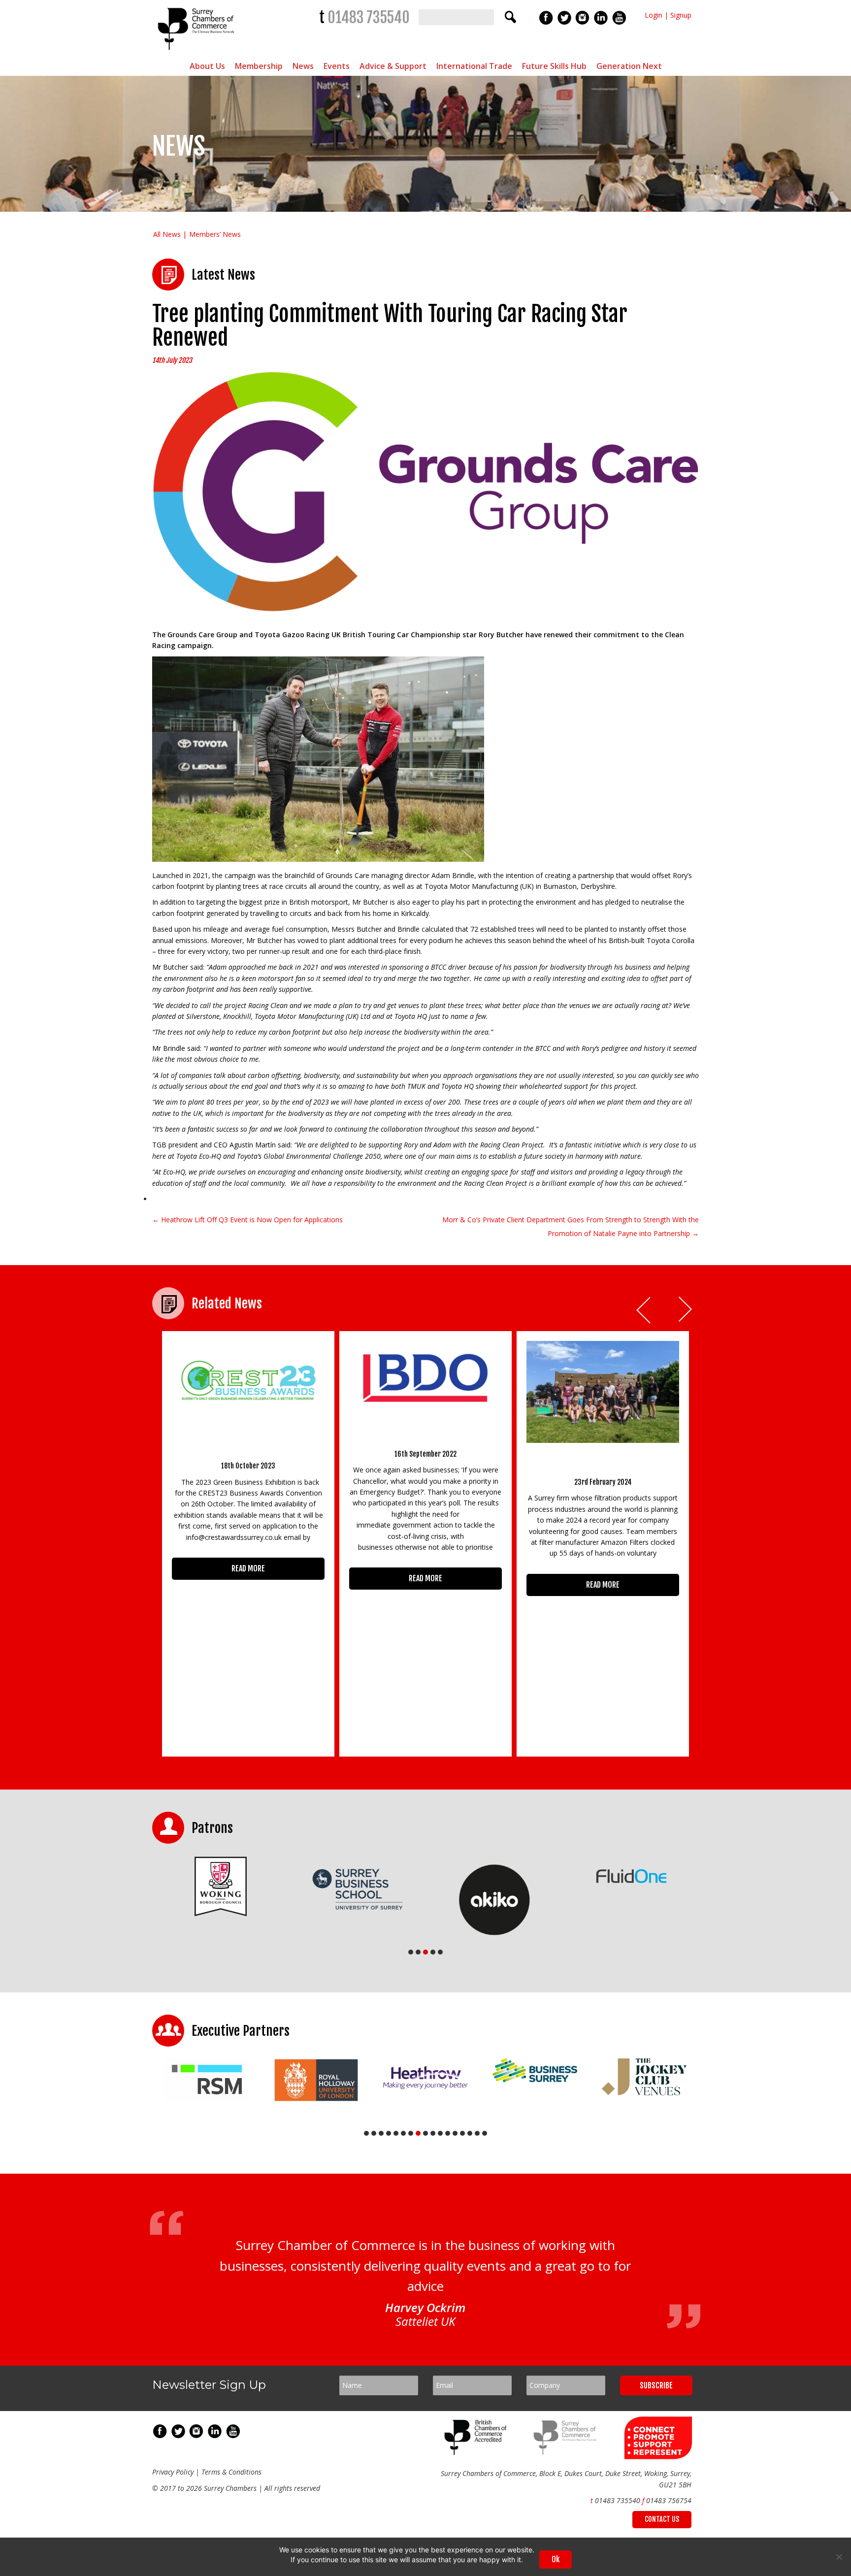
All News (167, 234)
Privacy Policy (173, 2472)
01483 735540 (369, 17)
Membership (259, 66)
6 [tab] (403, 2133)
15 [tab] (470, 2133)
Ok (556, 2559)
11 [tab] (440, 2133)
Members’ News (215, 234)
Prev (644, 1310)
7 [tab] (411, 2133)
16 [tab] (477, 2133)
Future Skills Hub (554, 66)
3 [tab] (425, 1952)
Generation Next (629, 66)
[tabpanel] (221, 1886)
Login (654, 15)
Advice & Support (393, 66)
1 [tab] (411, 1952)
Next (686, 1310)
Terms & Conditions (231, 2472)
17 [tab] (485, 2133)
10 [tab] (433, 2133)
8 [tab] (418, 2133)
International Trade (474, 66)
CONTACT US (662, 2519)
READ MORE (248, 1568)
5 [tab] (440, 1952)
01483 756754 (669, 2500)
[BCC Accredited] (477, 2452)
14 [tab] (462, 2133)
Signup (681, 15)
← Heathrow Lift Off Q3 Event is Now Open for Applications (247, 1220)
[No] (839, 2557)
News (303, 66)
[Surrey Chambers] (197, 52)
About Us (207, 66)
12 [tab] (448, 2133)
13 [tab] (455, 2133)
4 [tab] (433, 1952)
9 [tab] (425, 2133)
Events (337, 66)
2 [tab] (418, 1952)
